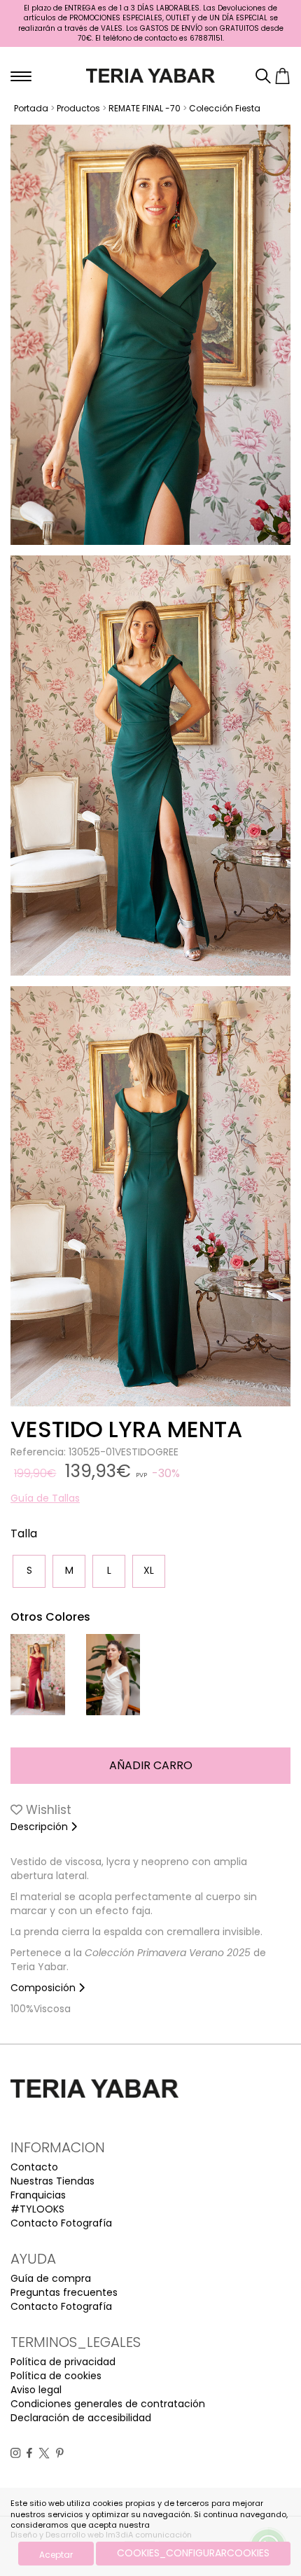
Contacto (34, 2167)
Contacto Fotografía (61, 2223)
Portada (31, 108)
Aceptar (56, 2555)
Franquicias (38, 2195)
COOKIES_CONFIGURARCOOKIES (193, 2553)
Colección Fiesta (225, 108)
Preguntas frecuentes (64, 2292)
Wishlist (47, 1810)
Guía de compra (51, 2278)
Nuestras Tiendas (52, 2181)
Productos (78, 108)
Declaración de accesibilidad (81, 2418)
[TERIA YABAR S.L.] (151, 75)
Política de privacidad (63, 2362)
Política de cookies (56, 2376)
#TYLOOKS (37, 2209)
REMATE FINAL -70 (145, 108)
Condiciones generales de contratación (108, 2404)
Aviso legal (36, 2390)
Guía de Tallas (45, 1498)
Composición (44, 1988)
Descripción (41, 1827)
